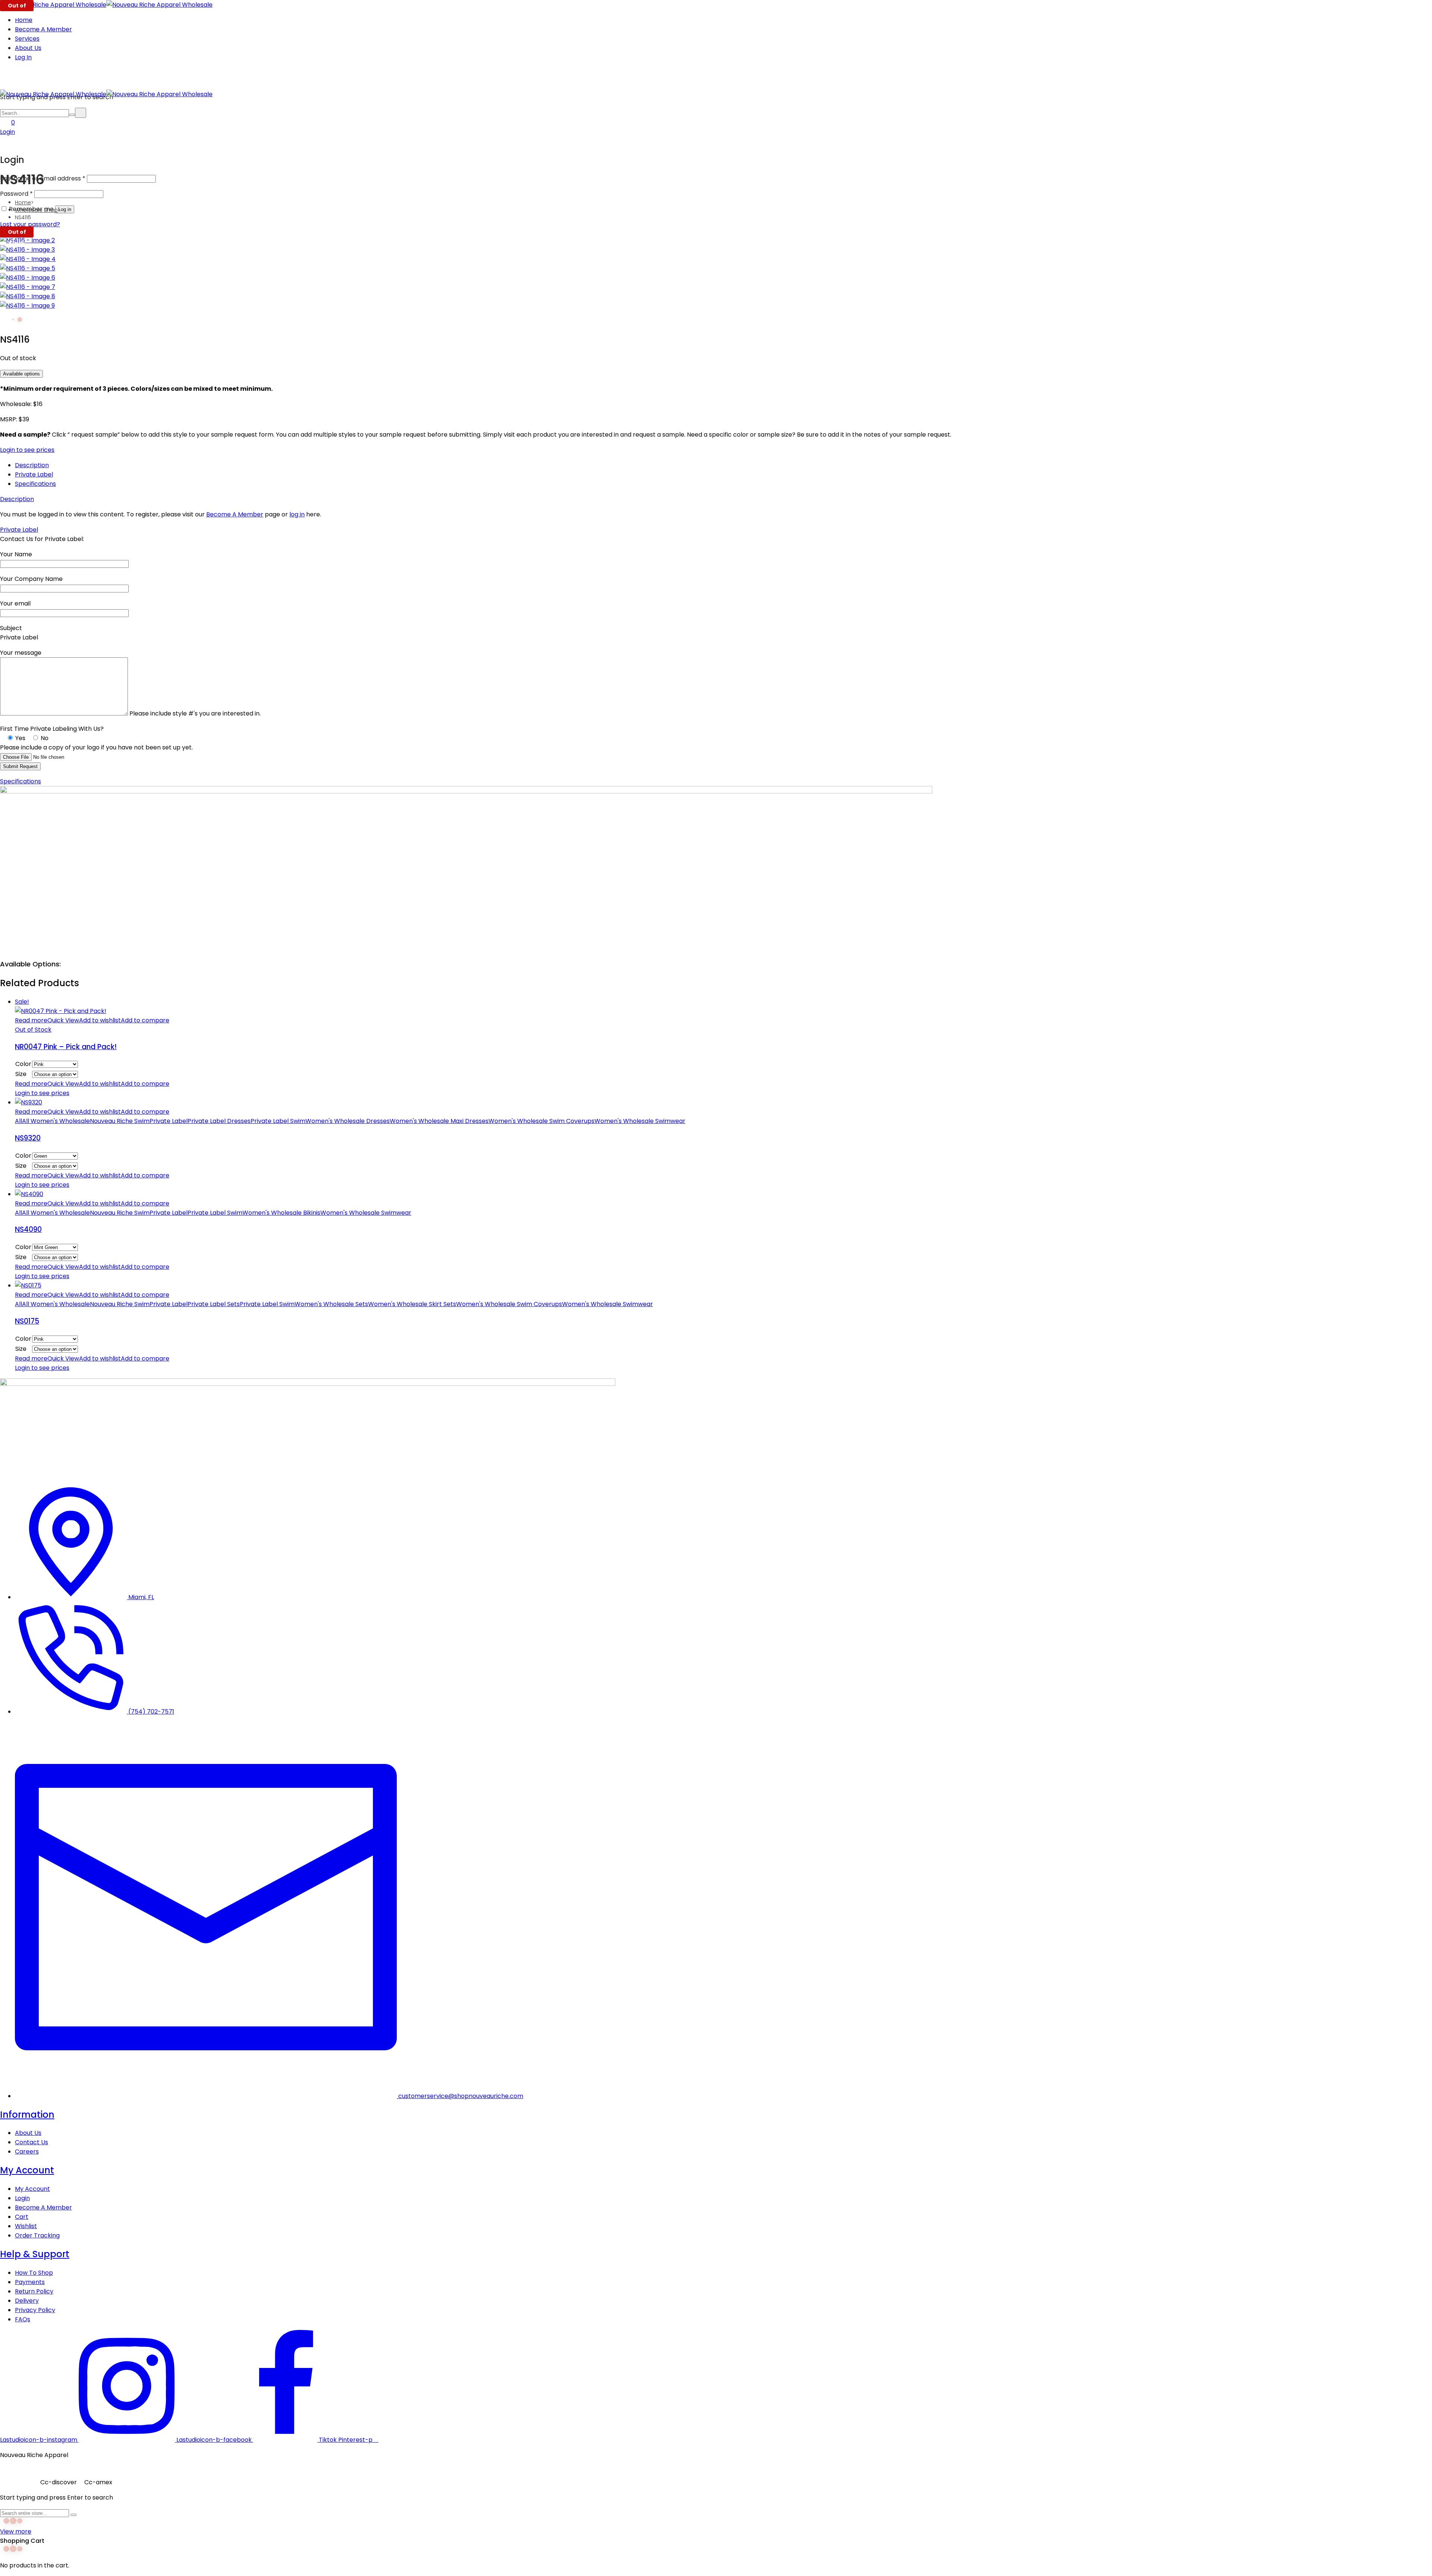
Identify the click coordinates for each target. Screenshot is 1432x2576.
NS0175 (27, 1321)
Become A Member (235, 514)
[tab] (723, 465)
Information (27, 2115)
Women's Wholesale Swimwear (640, 1121)
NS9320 (28, 1138)
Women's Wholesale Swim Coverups (541, 1121)
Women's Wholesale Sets (331, 1304)
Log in (65, 209)
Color (23, 1064)
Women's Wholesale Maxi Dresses (439, 1121)
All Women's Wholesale (56, 1121)
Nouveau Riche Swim (120, 1121)
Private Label (34, 474)
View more (16, 2531)
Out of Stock (33, 1030)
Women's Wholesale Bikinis (281, 1213)
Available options (21, 374)
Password (16, 194)
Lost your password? (30, 224)
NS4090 (28, 1229)
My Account (27, 2170)
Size (21, 1074)
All (18, 1121)
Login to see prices (27, 450)
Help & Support (35, 2254)
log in (297, 514)
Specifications (35, 484)
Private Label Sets (214, 1304)
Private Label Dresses (219, 1121)
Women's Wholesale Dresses (348, 1121)
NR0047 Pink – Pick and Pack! (66, 1047)
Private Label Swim (278, 1121)
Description (32, 465)
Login (7, 132)
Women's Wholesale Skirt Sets (412, 1304)
